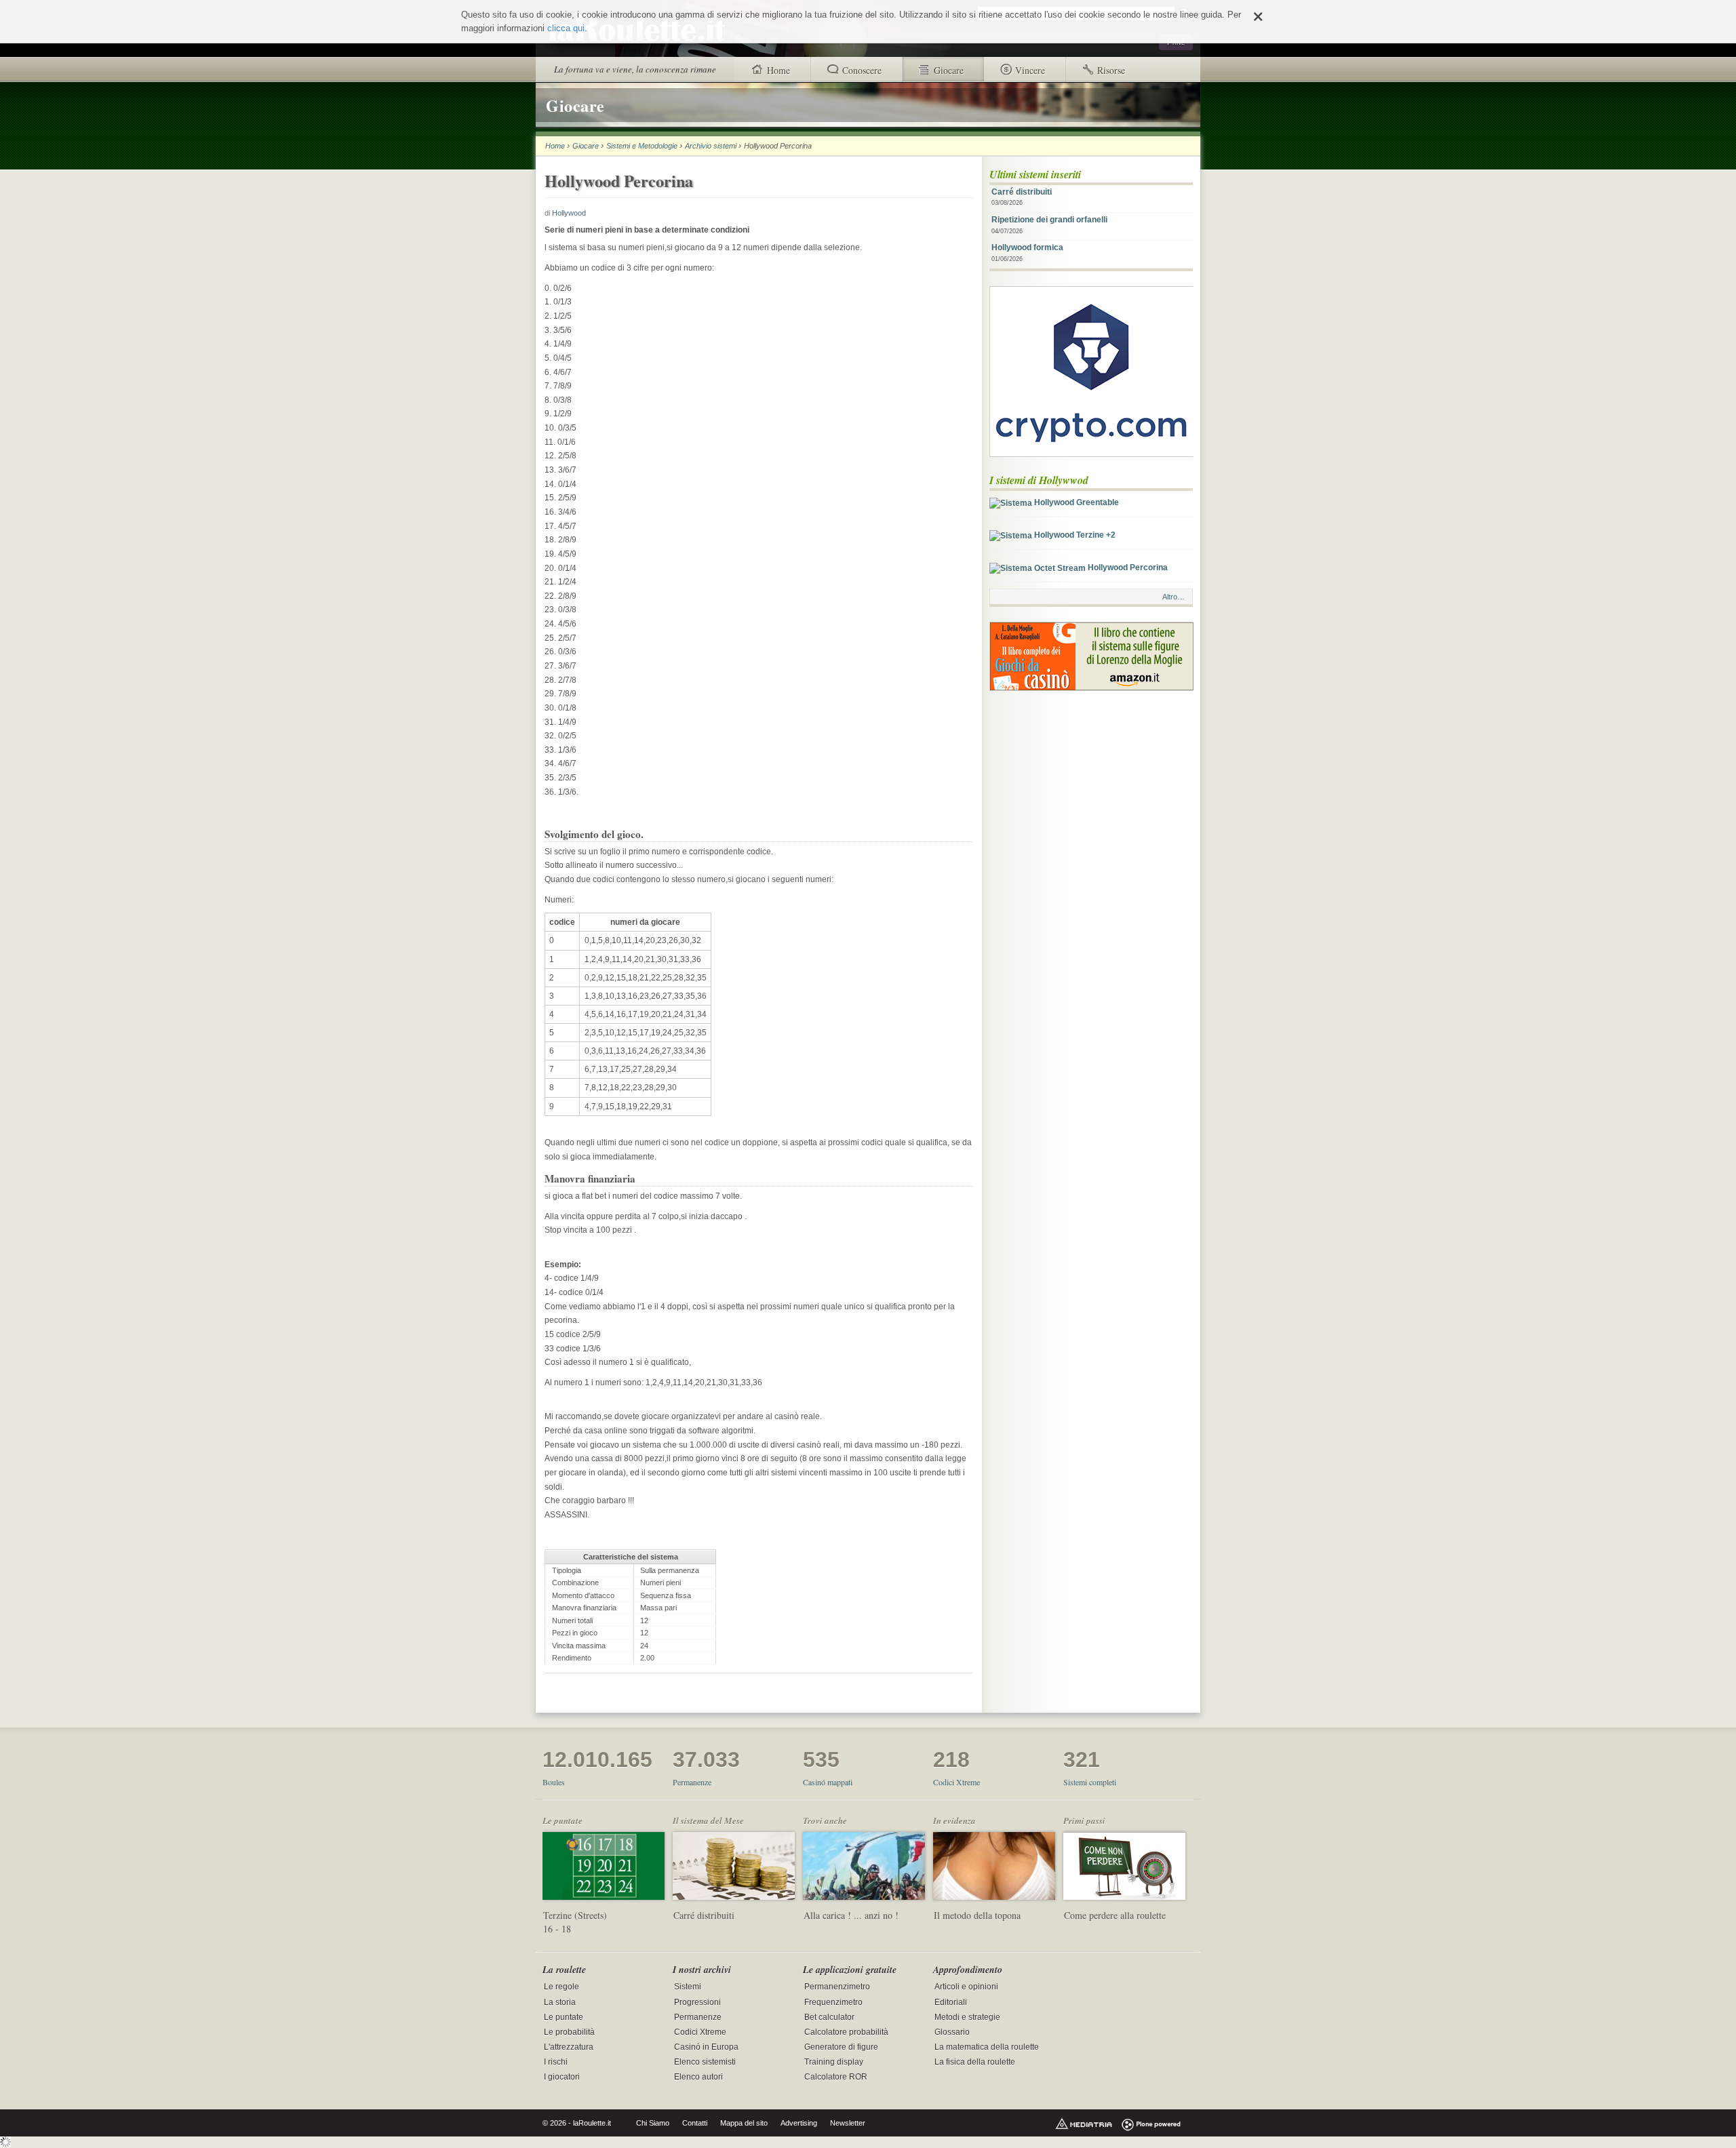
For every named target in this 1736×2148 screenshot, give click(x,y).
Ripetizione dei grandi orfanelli (1049, 225)
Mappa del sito (744, 2123)
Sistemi (688, 1987)
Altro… (1173, 597)
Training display (834, 2062)
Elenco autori (698, 2077)
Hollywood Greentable (1076, 502)
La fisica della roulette (975, 2062)
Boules (554, 1782)
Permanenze (692, 1782)
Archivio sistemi (711, 146)
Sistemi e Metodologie (642, 146)
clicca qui (566, 28)
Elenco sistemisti (705, 2062)
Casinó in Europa (706, 2047)
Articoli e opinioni (966, 1987)
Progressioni (697, 2002)
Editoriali (951, 2002)
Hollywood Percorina (1127, 568)
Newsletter (848, 2123)
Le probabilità (569, 2032)
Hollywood (569, 213)
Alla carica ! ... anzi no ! (851, 1915)
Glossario (952, 2032)
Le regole (561, 1987)
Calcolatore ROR (836, 2077)
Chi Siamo (653, 2123)
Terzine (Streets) (575, 1915)
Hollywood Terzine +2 (1074, 535)
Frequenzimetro (833, 2002)
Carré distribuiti (1022, 197)
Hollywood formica (1027, 253)
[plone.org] (1151, 2123)
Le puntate (564, 2017)
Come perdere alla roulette (1115, 1915)
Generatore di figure (841, 2047)
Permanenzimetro (837, 1987)
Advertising (799, 2123)
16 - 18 (557, 1929)
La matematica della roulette (987, 2047)
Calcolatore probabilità (846, 2032)
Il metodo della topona (977, 1915)
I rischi (556, 2062)
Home (555, 146)
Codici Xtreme (956, 1782)
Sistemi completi (1090, 1782)
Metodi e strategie (967, 2017)
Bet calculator (829, 2017)
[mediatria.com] (1084, 2123)
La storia (560, 2002)
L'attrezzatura (569, 2047)
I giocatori (562, 2077)
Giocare (586, 146)
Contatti (695, 2123)
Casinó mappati (828, 1782)
